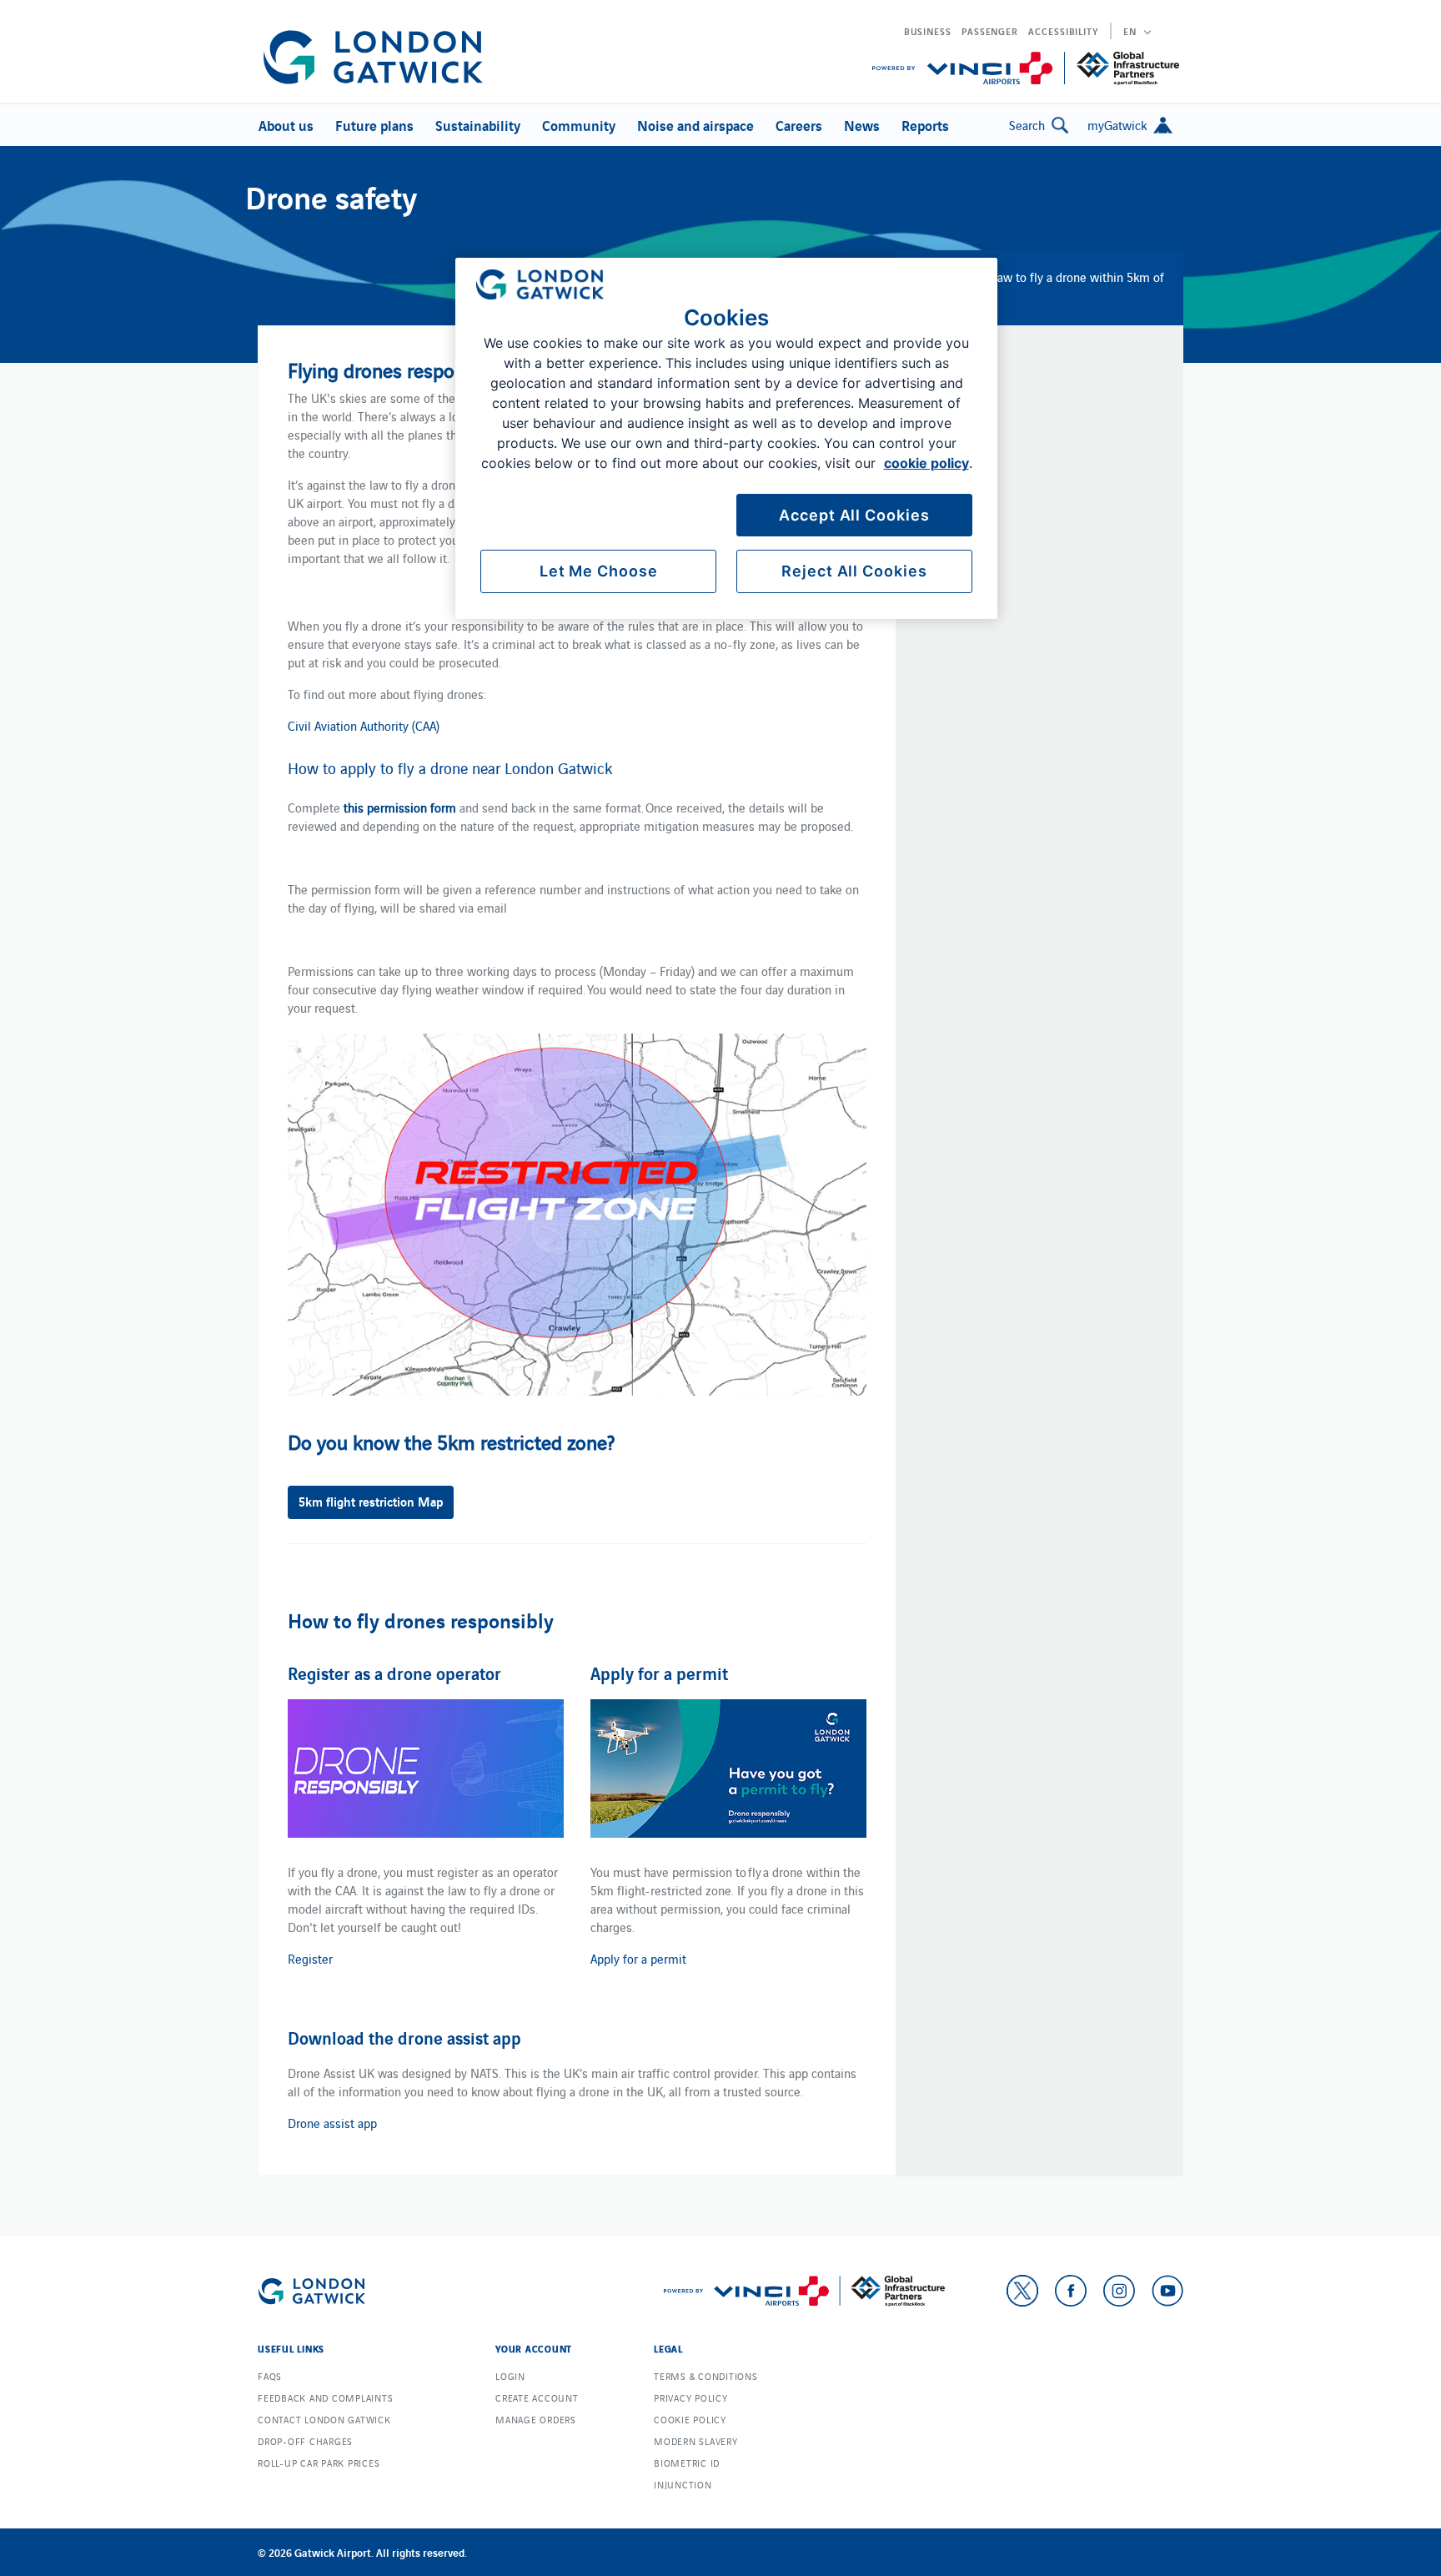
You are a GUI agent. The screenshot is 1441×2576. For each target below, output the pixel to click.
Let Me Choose (599, 571)
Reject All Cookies (854, 571)
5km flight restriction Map (371, 1501)
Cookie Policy (690, 2419)
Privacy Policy (691, 2397)
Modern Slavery (696, 2441)
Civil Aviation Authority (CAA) (364, 725)
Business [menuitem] (928, 31)
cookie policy (926, 463)
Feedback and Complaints (325, 2397)
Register (310, 1958)
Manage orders (536, 2419)
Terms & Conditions (706, 2376)
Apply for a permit (638, 1958)
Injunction (683, 2484)
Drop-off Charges (305, 2441)
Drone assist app (332, 2123)
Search (1027, 125)
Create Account (537, 2397)
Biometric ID (687, 2463)
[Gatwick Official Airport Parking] (373, 57)
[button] (284, 125)
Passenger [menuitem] (990, 31)
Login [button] (510, 2376)
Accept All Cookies (854, 515)
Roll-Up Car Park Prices (319, 2463)
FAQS (270, 2376)
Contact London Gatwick (324, 2419)
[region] (726, 438)
